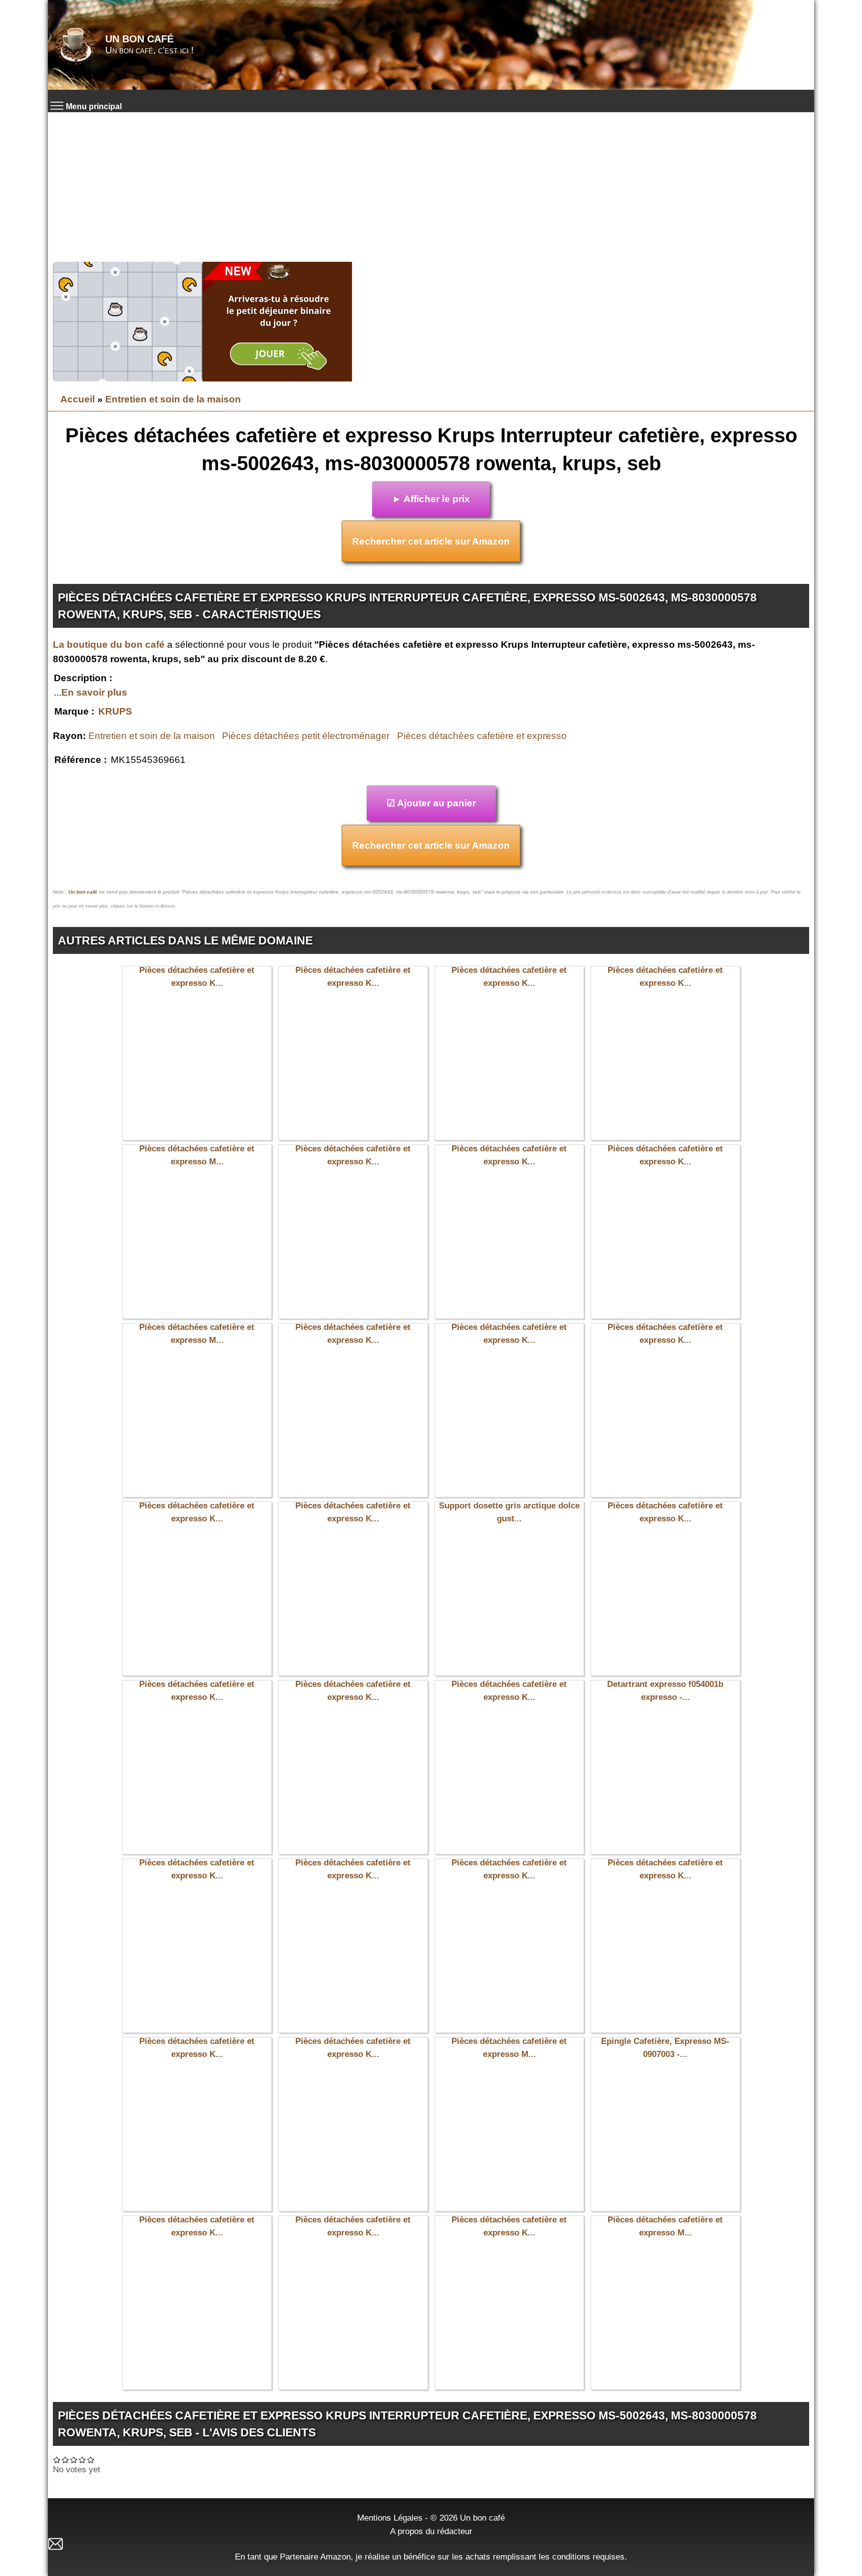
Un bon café (139, 39)
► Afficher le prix (431, 499)
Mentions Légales (390, 2518)
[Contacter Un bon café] (431, 2544)
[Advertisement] (431, 187)
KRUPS (115, 711)
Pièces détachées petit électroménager (306, 736)
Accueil (78, 399)
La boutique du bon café (109, 644)
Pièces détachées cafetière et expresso (482, 736)
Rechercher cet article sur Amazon (431, 541)
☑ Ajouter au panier (431, 803)
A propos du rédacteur (431, 2531)
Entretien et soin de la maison (173, 399)
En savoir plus (94, 692)
